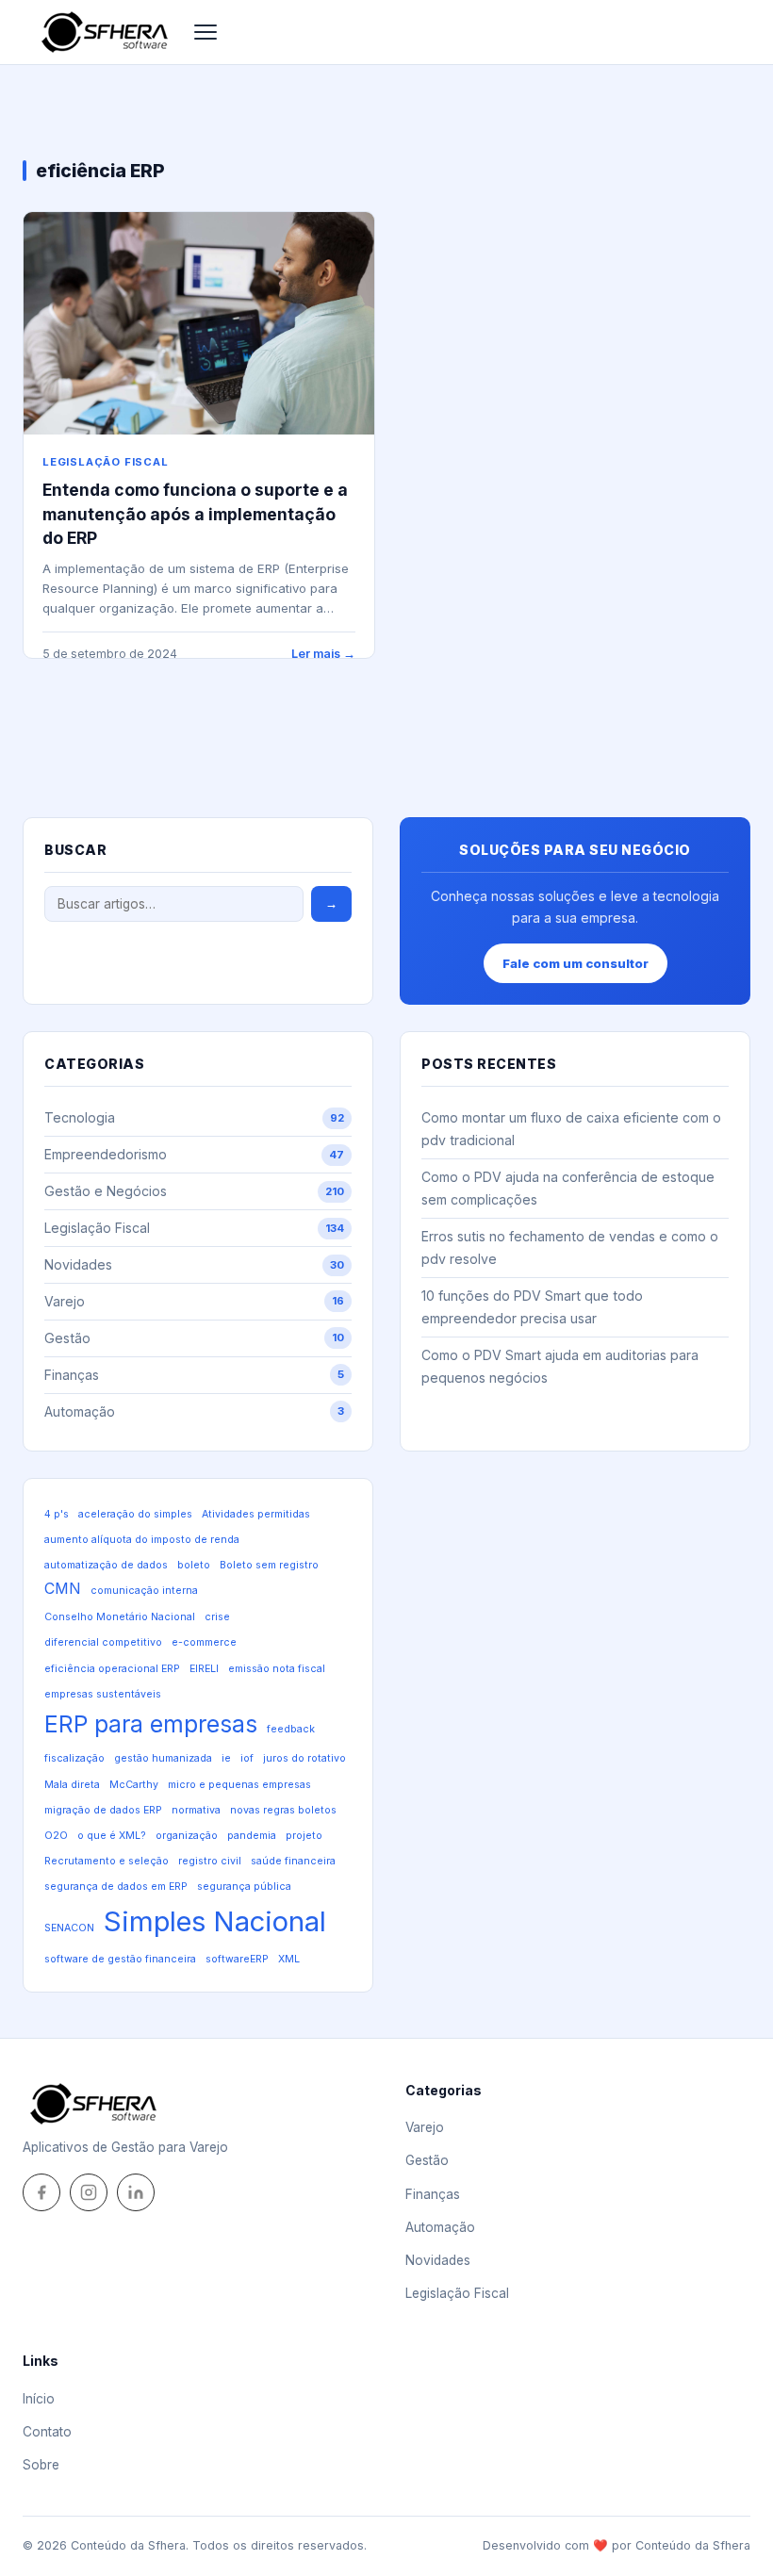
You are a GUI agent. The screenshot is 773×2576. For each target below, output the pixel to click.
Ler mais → (323, 654)
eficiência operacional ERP (112, 1669)
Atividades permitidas (256, 1514)
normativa (196, 1810)
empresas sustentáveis (103, 1694)
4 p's (57, 1514)
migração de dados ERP (103, 1810)
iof (247, 1758)
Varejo (194, 1301)
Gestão (194, 1338)
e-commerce (204, 1642)
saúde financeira (293, 1861)
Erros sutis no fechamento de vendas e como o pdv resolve (570, 1247)
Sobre (41, 2465)
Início (39, 2399)
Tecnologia (194, 1117)
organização (187, 1836)
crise (217, 1617)
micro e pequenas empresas (239, 1785)
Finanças (194, 1375)
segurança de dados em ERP (116, 1887)
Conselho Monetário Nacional (120, 1617)
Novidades (194, 1264)
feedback (291, 1729)
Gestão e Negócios (194, 1191)
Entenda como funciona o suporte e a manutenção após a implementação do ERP (195, 514)
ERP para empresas (151, 1724)
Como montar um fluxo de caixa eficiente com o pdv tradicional (571, 1129)
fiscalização (74, 1758)
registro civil (210, 1861)
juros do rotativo (304, 1758)
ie (226, 1758)
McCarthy (134, 1785)
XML (289, 1959)
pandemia (252, 1836)
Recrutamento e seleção (107, 1861)
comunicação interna (144, 1591)
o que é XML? (112, 1836)
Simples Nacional (215, 1921)
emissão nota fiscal (277, 1669)
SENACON (69, 1928)
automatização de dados (106, 1565)
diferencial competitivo (103, 1642)
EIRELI (204, 1669)
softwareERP (237, 1959)
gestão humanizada (163, 1758)
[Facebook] (41, 2192)
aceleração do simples (135, 1514)
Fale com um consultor (576, 963)
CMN (63, 1589)
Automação (194, 1411)
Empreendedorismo (194, 1154)
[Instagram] (89, 2192)
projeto (304, 1836)
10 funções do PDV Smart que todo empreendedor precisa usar (532, 1307)
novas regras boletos (283, 1810)
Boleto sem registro (269, 1565)
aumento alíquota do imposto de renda (142, 1540)
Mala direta (72, 1785)
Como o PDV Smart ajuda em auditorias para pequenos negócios (560, 1366)
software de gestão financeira (120, 1959)
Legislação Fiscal (106, 462)
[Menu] (206, 32)
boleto (194, 1565)
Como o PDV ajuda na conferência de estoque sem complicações (568, 1188)
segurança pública (244, 1887)
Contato (47, 2432)
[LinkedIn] (136, 2192)
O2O (56, 1836)
